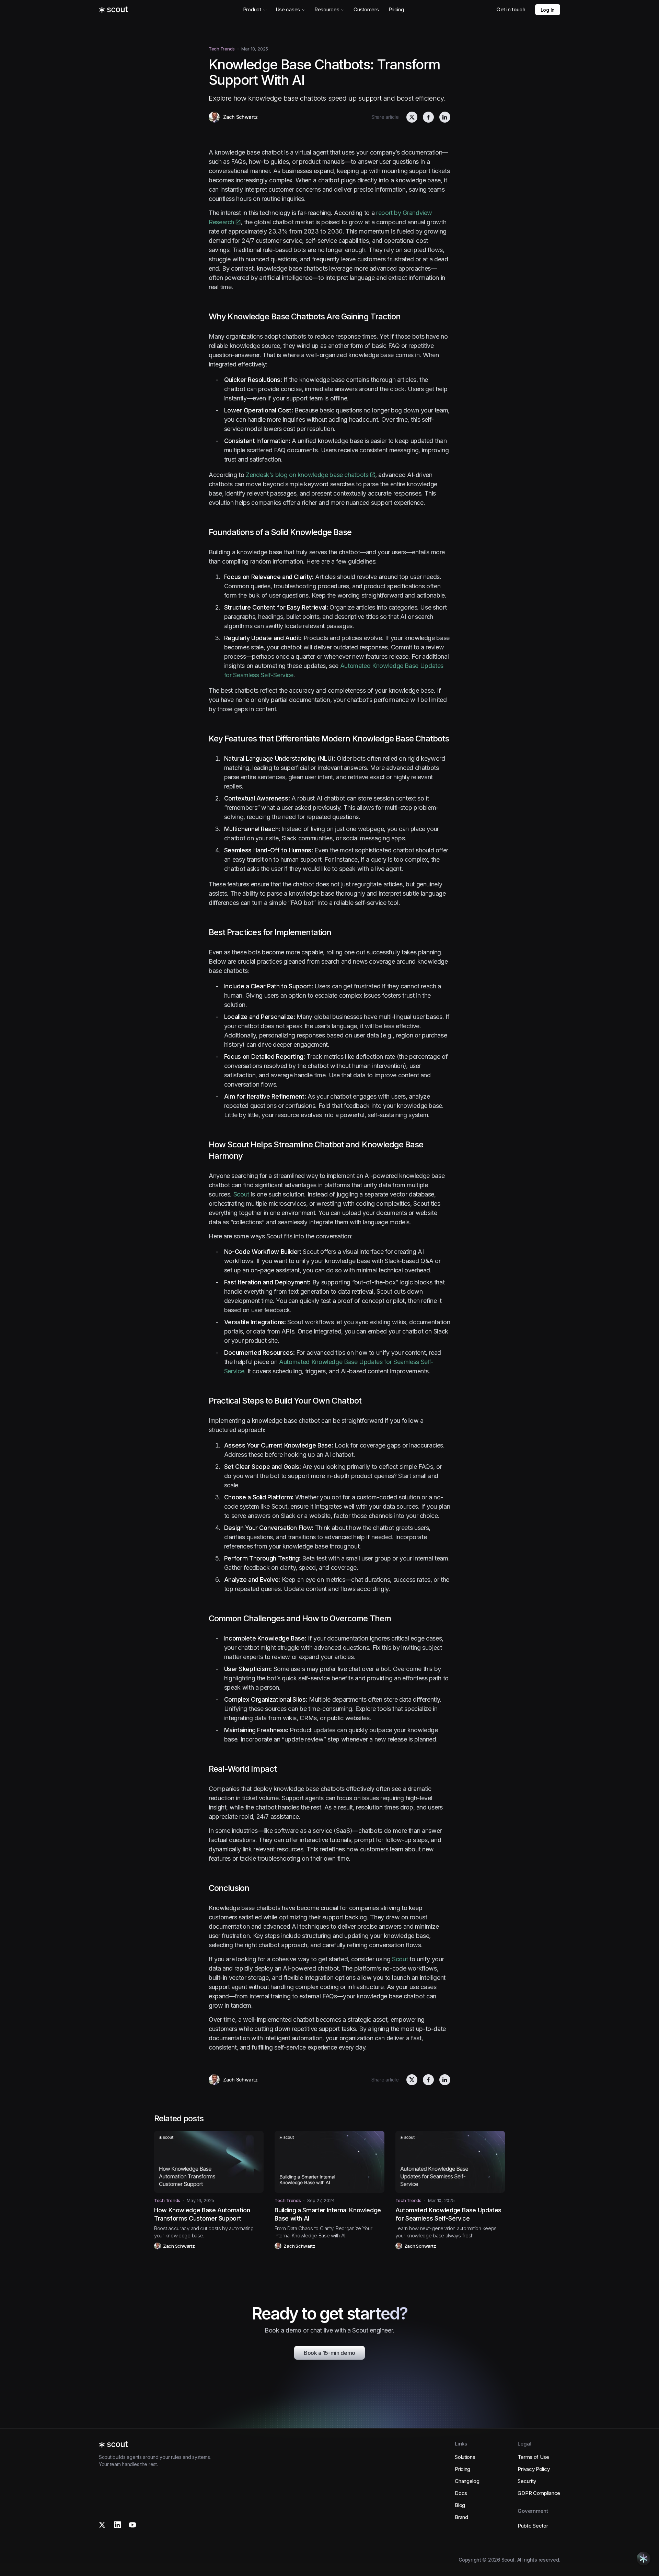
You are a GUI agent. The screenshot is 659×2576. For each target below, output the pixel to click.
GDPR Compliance (539, 2493)
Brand (461, 2517)
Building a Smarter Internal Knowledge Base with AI (328, 2214)
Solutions (465, 2457)
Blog (460, 2505)
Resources (327, 9)
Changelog (467, 2481)
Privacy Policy (534, 2469)
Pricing (396, 9)
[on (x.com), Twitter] (412, 117)
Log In (548, 10)
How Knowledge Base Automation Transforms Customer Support (202, 2214)
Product (252, 9)
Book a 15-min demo (329, 2353)
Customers (366, 9)
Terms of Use (533, 2457)
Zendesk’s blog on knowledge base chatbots (307, 475)
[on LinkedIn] (445, 117)
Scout (241, 1194)
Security (527, 2481)
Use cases (288, 9)
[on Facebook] (428, 117)
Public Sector (533, 2526)
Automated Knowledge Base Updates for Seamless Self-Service (448, 2214)
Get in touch (511, 9)
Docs (461, 2493)
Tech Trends (222, 49)
